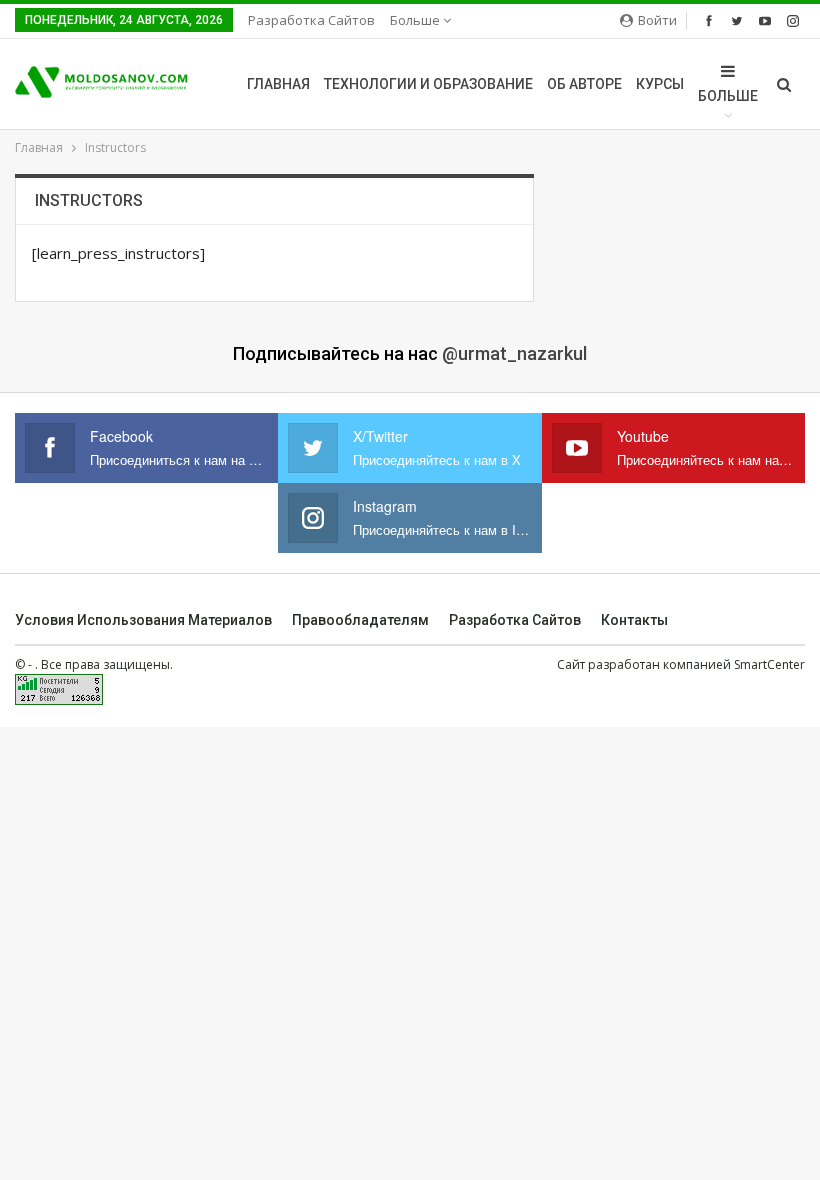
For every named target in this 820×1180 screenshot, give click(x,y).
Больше (416, 20)
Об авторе (584, 84)
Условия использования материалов (143, 620)
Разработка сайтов (311, 20)
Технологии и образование (428, 84)
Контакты (634, 620)
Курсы (660, 84)
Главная (278, 84)
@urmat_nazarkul (514, 353)
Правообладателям (360, 620)
